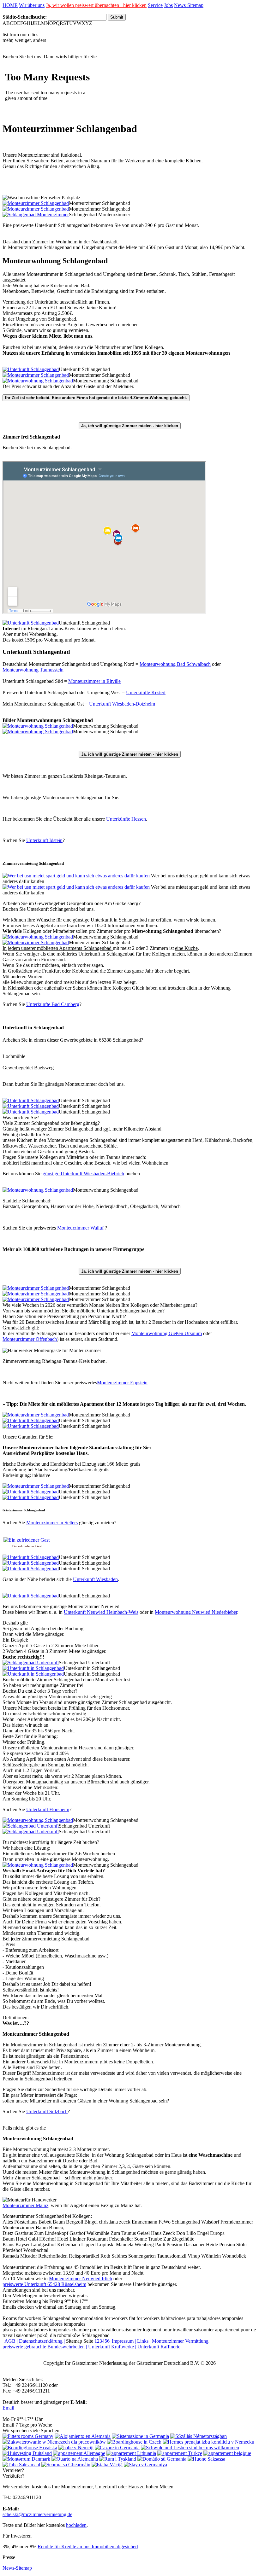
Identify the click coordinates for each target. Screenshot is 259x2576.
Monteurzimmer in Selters (52, 1523)
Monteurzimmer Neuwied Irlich (81, 2279)
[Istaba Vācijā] (107, 2465)
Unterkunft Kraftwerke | (112, 2347)
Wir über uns (32, 5)
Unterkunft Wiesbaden (95, 1579)
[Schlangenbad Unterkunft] (31, 1663)
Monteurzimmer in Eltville (94, 681)
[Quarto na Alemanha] (75, 2459)
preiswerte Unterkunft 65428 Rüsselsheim (44, 2284)
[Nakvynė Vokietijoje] (131, 2453)
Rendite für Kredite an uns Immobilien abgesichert (88, 2547)
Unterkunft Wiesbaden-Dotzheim (122, 704)
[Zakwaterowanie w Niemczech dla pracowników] (54, 2442)
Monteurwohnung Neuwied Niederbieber (196, 1612)
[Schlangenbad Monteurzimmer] (36, 215)
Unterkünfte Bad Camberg (53, 1004)
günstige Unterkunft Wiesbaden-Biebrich (83, 1174)
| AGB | (10, 2341)
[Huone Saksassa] (206, 2459)
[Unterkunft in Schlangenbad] (33, 1668)
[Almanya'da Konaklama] (180, 2453)
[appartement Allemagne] (79, 2453)
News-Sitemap (189, 5)
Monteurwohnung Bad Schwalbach (175, 664)
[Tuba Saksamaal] (21, 2465)
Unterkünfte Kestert (146, 692)
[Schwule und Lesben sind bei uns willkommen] (190, 2448)
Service (155, 5)
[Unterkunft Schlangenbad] (31, 369)
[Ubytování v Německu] (134, 2442)
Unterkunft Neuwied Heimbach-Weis (101, 1612)
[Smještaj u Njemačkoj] (30, 2448)
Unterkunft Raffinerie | (159, 2347)
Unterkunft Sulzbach (47, 2111)
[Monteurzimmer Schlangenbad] (36, 203)
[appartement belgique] (227, 2453)
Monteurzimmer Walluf (80, 1228)
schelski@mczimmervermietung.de (37, 2514)
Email (8, 2408)
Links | (143, 2341)
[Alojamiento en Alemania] (83, 2436)
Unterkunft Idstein (44, 840)
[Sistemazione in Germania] (140, 2436)
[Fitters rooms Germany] (28, 2436)
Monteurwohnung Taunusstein (33, 670)
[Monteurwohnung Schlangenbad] (38, 381)
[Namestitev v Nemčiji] (76, 2448)
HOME (10, 5)
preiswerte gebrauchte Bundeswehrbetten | (45, 2347)
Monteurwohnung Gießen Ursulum (167, 1333)
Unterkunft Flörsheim (48, 1809)
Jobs (168, 5)
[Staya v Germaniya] (145, 2465)
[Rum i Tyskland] (118, 2459)
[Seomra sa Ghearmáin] (66, 2465)
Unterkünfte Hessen (126, 819)
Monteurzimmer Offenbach (30, 1339)
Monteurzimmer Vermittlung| (181, 2341)
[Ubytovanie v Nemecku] (208, 2442)
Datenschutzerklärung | (42, 2341)
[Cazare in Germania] (117, 2448)
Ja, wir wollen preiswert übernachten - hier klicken (96, 5)
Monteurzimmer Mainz (25, 2205)
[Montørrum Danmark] (26, 2459)
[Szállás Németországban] (199, 2436)
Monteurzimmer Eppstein (122, 1383)
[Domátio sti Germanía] (162, 2459)
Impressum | (123, 2341)
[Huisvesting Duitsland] (27, 2453)
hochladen (76, 2525)
